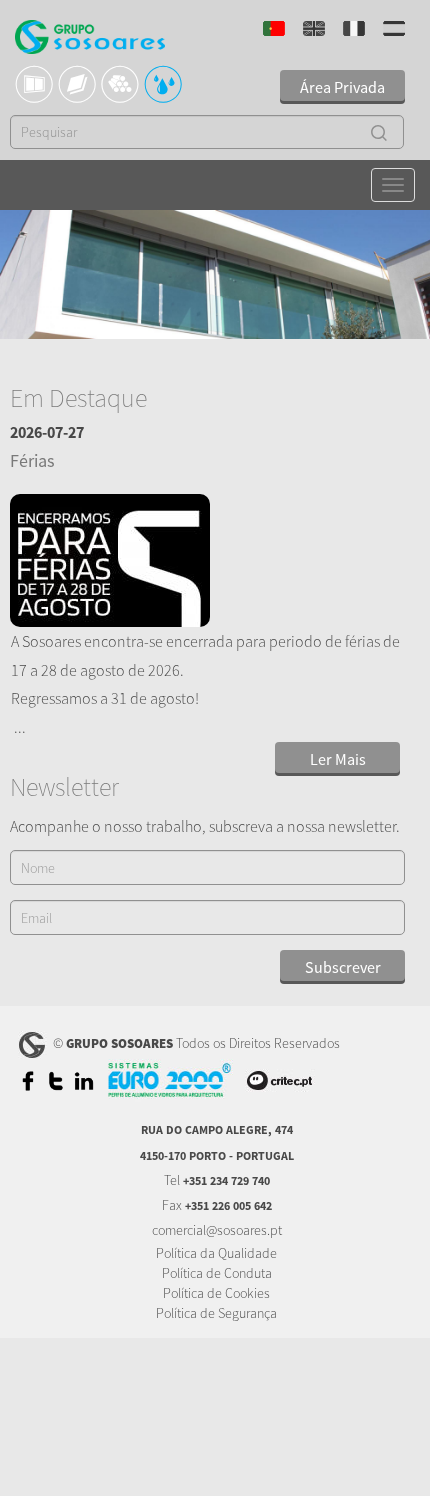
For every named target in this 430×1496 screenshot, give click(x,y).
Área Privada (342, 87)
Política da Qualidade (216, 1253)
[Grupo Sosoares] (90, 39)
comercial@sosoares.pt (217, 1230)
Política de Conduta (217, 1273)
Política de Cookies (216, 1293)
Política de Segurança (216, 1313)
